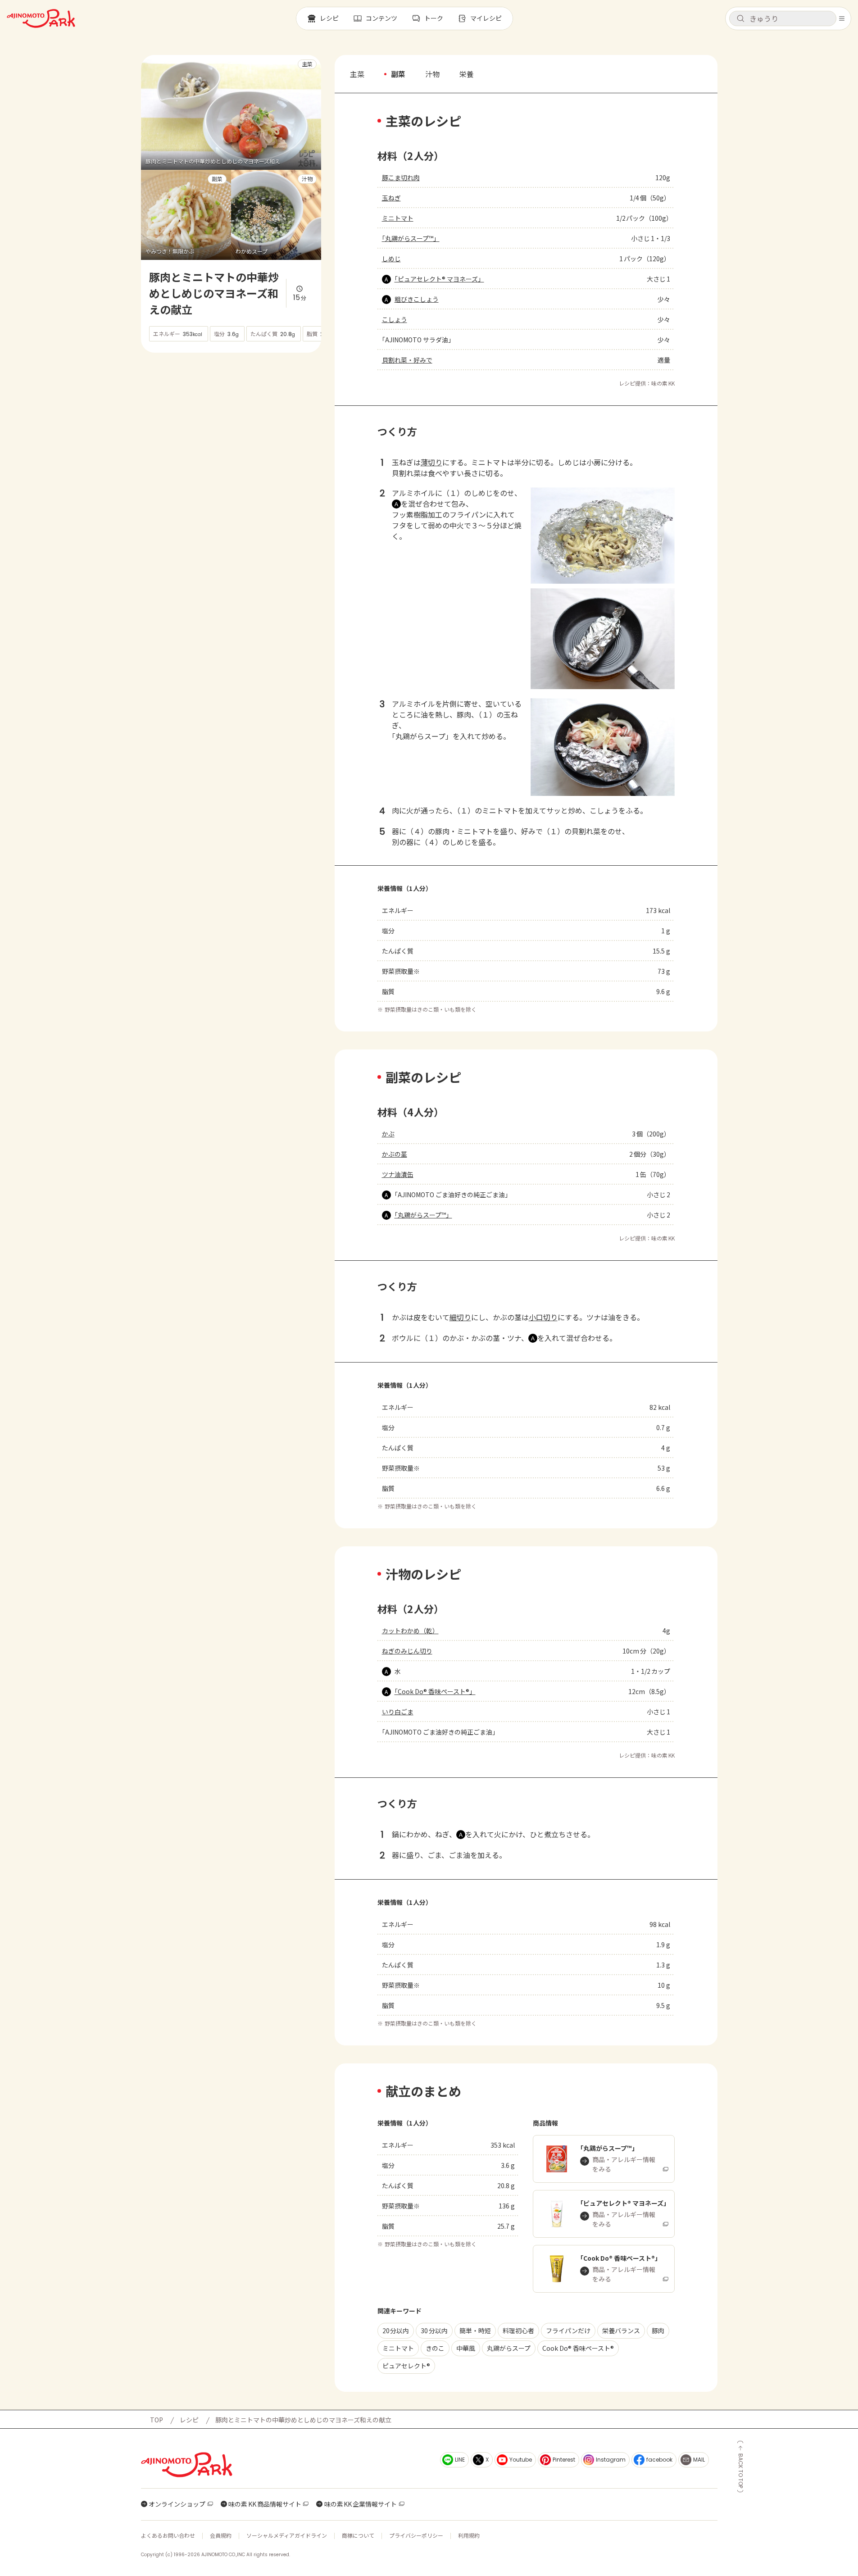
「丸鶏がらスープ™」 (411, 238)
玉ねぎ (391, 198)
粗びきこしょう (417, 299)
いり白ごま (398, 1712)
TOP (157, 2420)
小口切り (543, 1317)
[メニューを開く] (842, 18)
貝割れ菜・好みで (407, 360)
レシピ (189, 2420)
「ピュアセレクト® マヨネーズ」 (439, 279)
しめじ (391, 259)
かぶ (388, 1134)
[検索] (740, 19)
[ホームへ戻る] (41, 18)
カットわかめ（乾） (410, 1631)
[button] (783, 18)
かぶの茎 (395, 1154)
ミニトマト (398, 218)
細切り (460, 1317)
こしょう (395, 319)
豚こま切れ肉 (401, 177)
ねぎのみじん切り (407, 1651)
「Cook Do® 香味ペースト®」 (435, 1691)
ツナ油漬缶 (398, 1174)
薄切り (431, 462)
